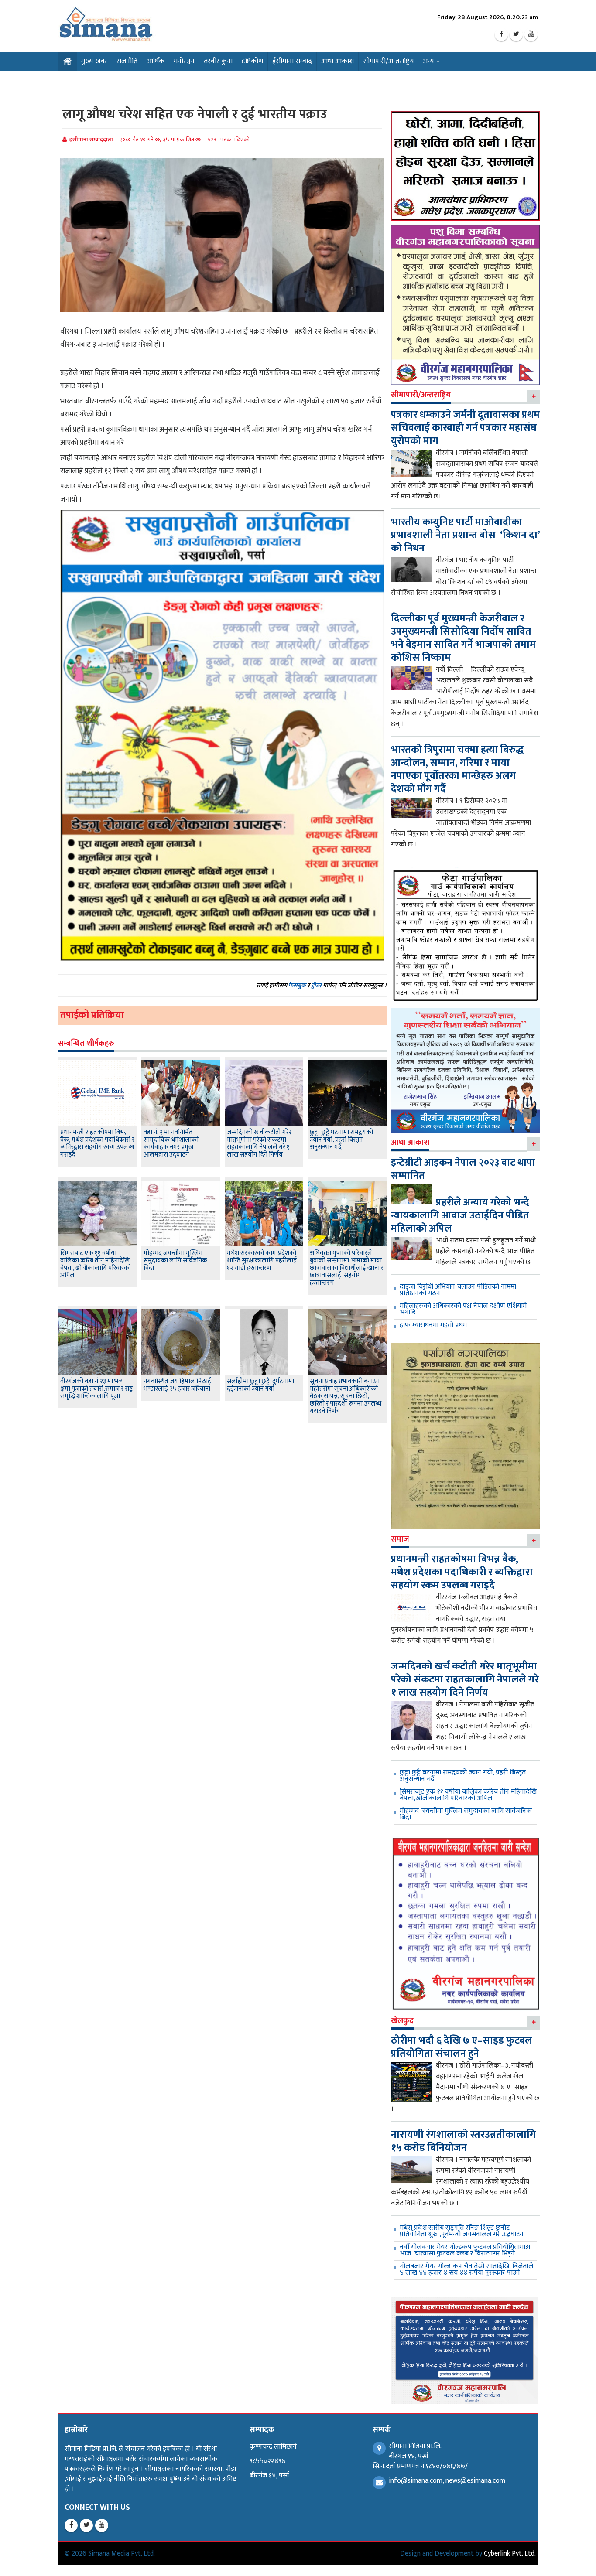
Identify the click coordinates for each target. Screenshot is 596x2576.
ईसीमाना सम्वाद (292, 61)
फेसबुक (297, 985)
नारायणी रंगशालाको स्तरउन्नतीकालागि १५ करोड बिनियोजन (463, 2141)
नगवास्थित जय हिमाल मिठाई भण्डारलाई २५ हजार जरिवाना (177, 1385)
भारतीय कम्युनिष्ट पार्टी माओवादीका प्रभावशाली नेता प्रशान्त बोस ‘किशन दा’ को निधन (465, 535)
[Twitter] (516, 34)
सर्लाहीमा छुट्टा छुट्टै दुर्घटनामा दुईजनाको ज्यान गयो (260, 1385)
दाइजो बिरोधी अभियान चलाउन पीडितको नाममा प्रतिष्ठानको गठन (458, 1290)
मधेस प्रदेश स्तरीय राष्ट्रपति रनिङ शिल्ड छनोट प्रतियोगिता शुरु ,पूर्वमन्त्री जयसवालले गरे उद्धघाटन (462, 2231)
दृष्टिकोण (252, 61)
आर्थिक (156, 61)
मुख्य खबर (94, 61)
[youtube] (531, 34)
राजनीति (127, 61)
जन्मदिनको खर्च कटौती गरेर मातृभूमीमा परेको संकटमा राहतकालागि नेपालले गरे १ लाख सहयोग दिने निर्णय (259, 1143)
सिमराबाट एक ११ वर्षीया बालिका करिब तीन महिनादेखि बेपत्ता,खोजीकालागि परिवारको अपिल (96, 1264)
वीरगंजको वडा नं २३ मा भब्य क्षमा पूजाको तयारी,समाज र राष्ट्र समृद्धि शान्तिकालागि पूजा (96, 1389)
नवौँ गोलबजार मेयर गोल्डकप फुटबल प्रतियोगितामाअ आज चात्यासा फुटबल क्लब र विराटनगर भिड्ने (465, 2250)
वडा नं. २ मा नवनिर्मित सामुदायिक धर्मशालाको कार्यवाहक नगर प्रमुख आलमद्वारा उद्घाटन (171, 1143)
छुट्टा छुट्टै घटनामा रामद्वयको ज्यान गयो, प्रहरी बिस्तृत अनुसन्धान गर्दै (341, 1140)
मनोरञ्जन (184, 61)
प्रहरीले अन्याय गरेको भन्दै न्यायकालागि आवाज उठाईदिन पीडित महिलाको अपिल (460, 1215)
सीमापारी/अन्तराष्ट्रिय (388, 61)
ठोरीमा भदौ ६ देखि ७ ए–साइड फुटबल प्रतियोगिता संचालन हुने (462, 2047)
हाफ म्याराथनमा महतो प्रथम (433, 1325)
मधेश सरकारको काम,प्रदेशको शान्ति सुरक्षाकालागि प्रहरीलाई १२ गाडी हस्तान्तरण (262, 1261)
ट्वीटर (316, 985)
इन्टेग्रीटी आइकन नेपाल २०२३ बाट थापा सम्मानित (463, 1169)
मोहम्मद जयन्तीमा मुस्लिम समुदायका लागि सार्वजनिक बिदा (175, 1261)
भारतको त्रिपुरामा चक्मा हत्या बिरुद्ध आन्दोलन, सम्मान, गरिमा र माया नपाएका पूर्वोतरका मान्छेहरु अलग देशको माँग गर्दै (457, 769)
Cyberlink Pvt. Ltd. (510, 2554)
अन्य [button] (429, 61)
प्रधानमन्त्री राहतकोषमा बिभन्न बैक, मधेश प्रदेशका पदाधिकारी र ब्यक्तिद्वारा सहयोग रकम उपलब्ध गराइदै (97, 1143)
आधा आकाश (337, 61)
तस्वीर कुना (218, 61)
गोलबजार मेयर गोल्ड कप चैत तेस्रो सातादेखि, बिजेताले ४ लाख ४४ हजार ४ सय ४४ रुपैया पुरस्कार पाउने (466, 2269)
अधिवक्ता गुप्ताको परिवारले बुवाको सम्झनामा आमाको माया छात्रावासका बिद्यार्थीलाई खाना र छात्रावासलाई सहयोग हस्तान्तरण (347, 1268)
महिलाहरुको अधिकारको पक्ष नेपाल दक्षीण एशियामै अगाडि (463, 1309)
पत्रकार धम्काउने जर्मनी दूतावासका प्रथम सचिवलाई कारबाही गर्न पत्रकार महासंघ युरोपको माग (465, 428)
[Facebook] (501, 34)
